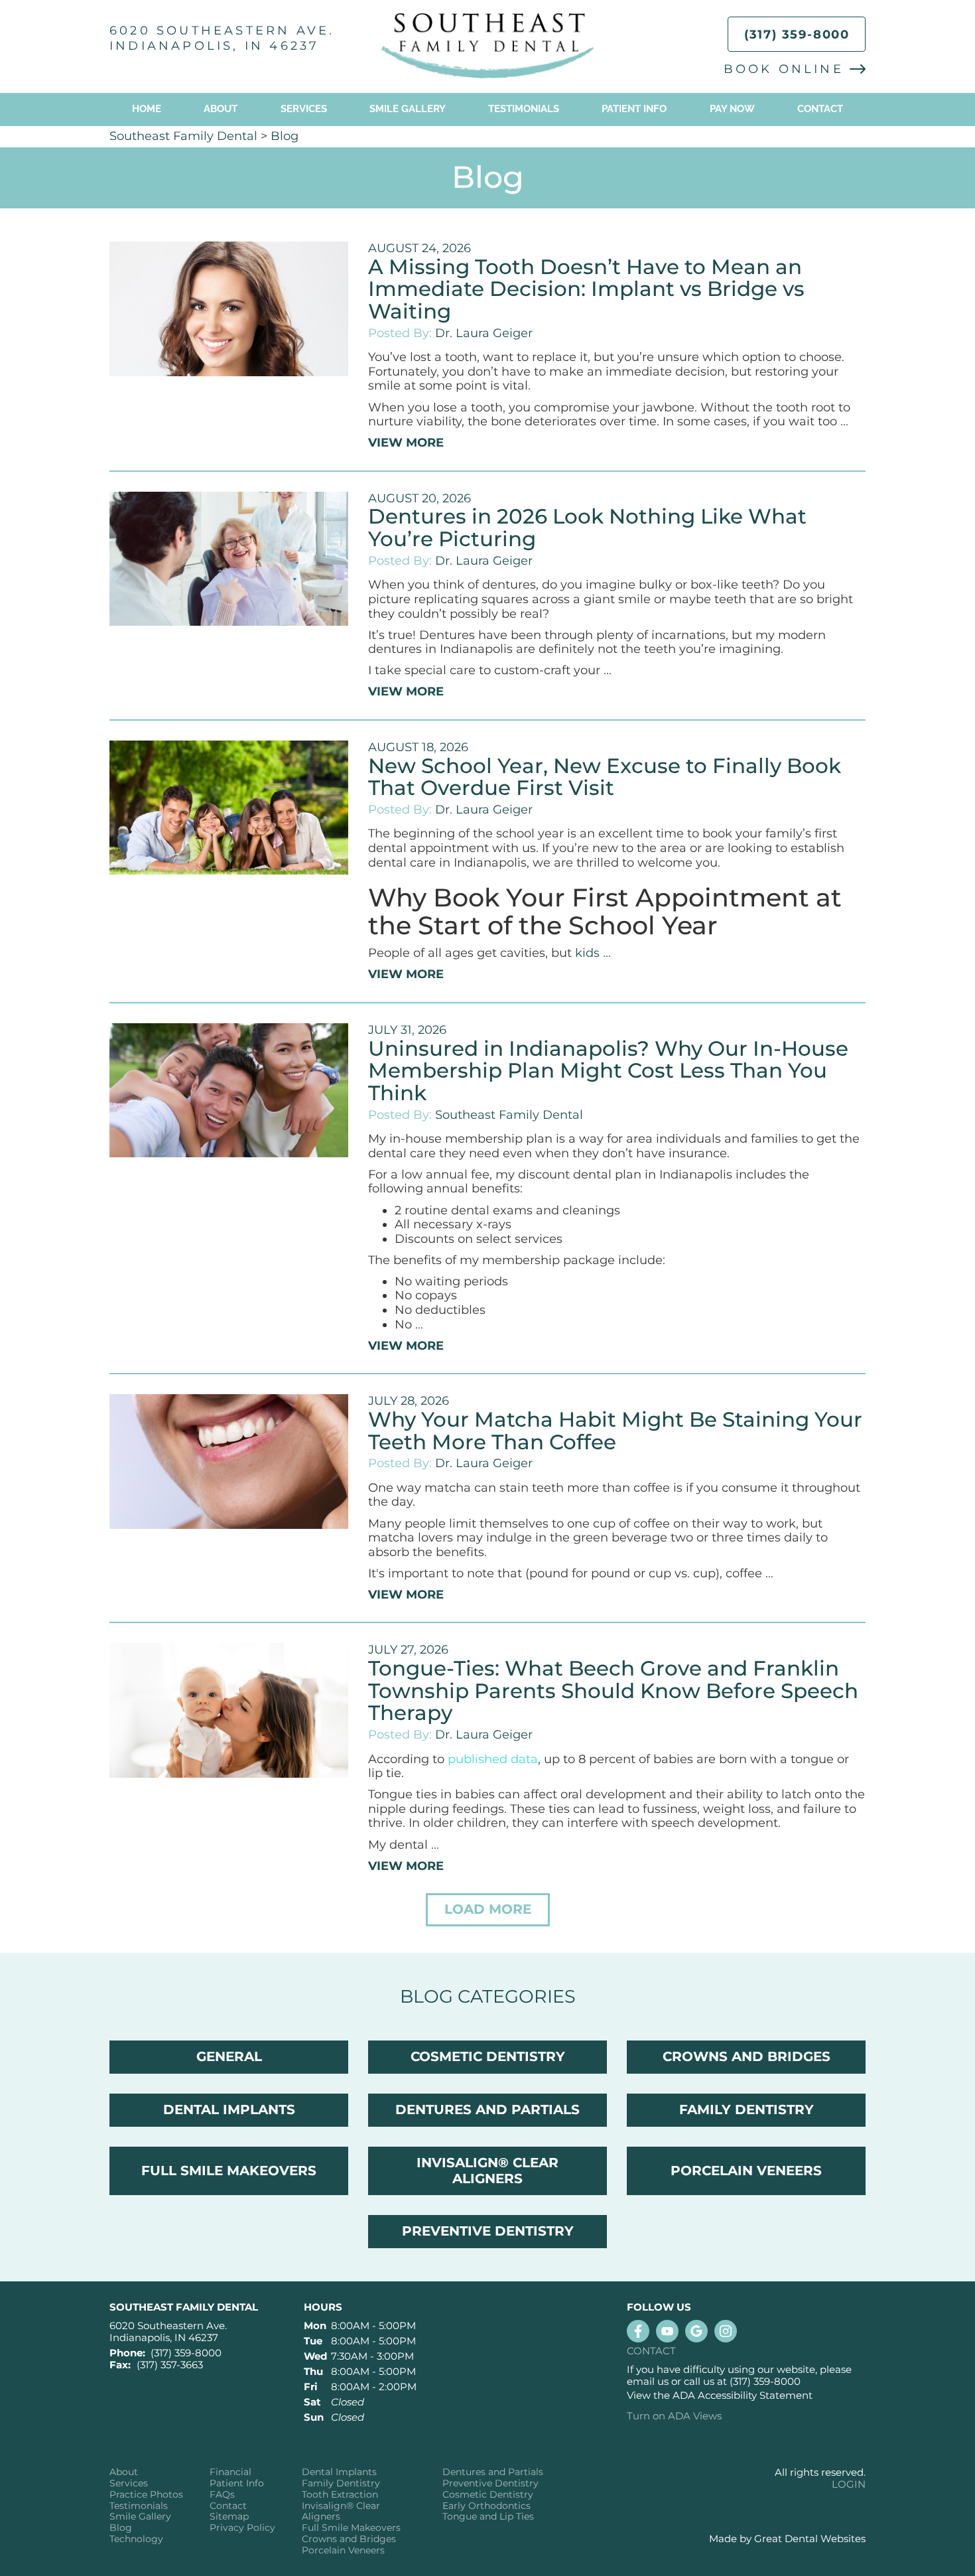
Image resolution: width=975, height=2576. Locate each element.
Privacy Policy (242, 2528)
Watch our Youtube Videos (667, 2331)
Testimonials (524, 109)
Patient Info (237, 2483)
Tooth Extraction (340, 2495)
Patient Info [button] (634, 109)
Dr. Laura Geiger (484, 333)
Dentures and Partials (493, 2472)
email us (648, 2381)
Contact (820, 109)
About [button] (221, 109)
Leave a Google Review (696, 2331)
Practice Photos (146, 2495)
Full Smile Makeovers (351, 2528)
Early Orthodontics (487, 2506)
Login (849, 2484)
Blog (285, 136)
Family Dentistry (341, 2483)
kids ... (593, 953)
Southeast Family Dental (183, 136)
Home (147, 109)
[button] (488, 1910)
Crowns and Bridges (349, 2539)
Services (304, 109)
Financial (230, 2472)
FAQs (222, 2495)
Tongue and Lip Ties (488, 2517)
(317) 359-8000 (797, 35)
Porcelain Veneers (343, 2550)
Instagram (726, 2331)
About (124, 2472)
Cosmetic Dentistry (488, 2495)
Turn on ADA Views (674, 2416)
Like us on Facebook (638, 2331)
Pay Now (732, 109)
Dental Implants (339, 2472)
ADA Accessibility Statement (743, 2395)
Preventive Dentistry (490, 2483)
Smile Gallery (408, 109)
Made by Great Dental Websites (787, 2539)
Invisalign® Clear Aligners (341, 2512)
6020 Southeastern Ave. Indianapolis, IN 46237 (222, 38)
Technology (136, 2539)
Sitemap (229, 2517)
